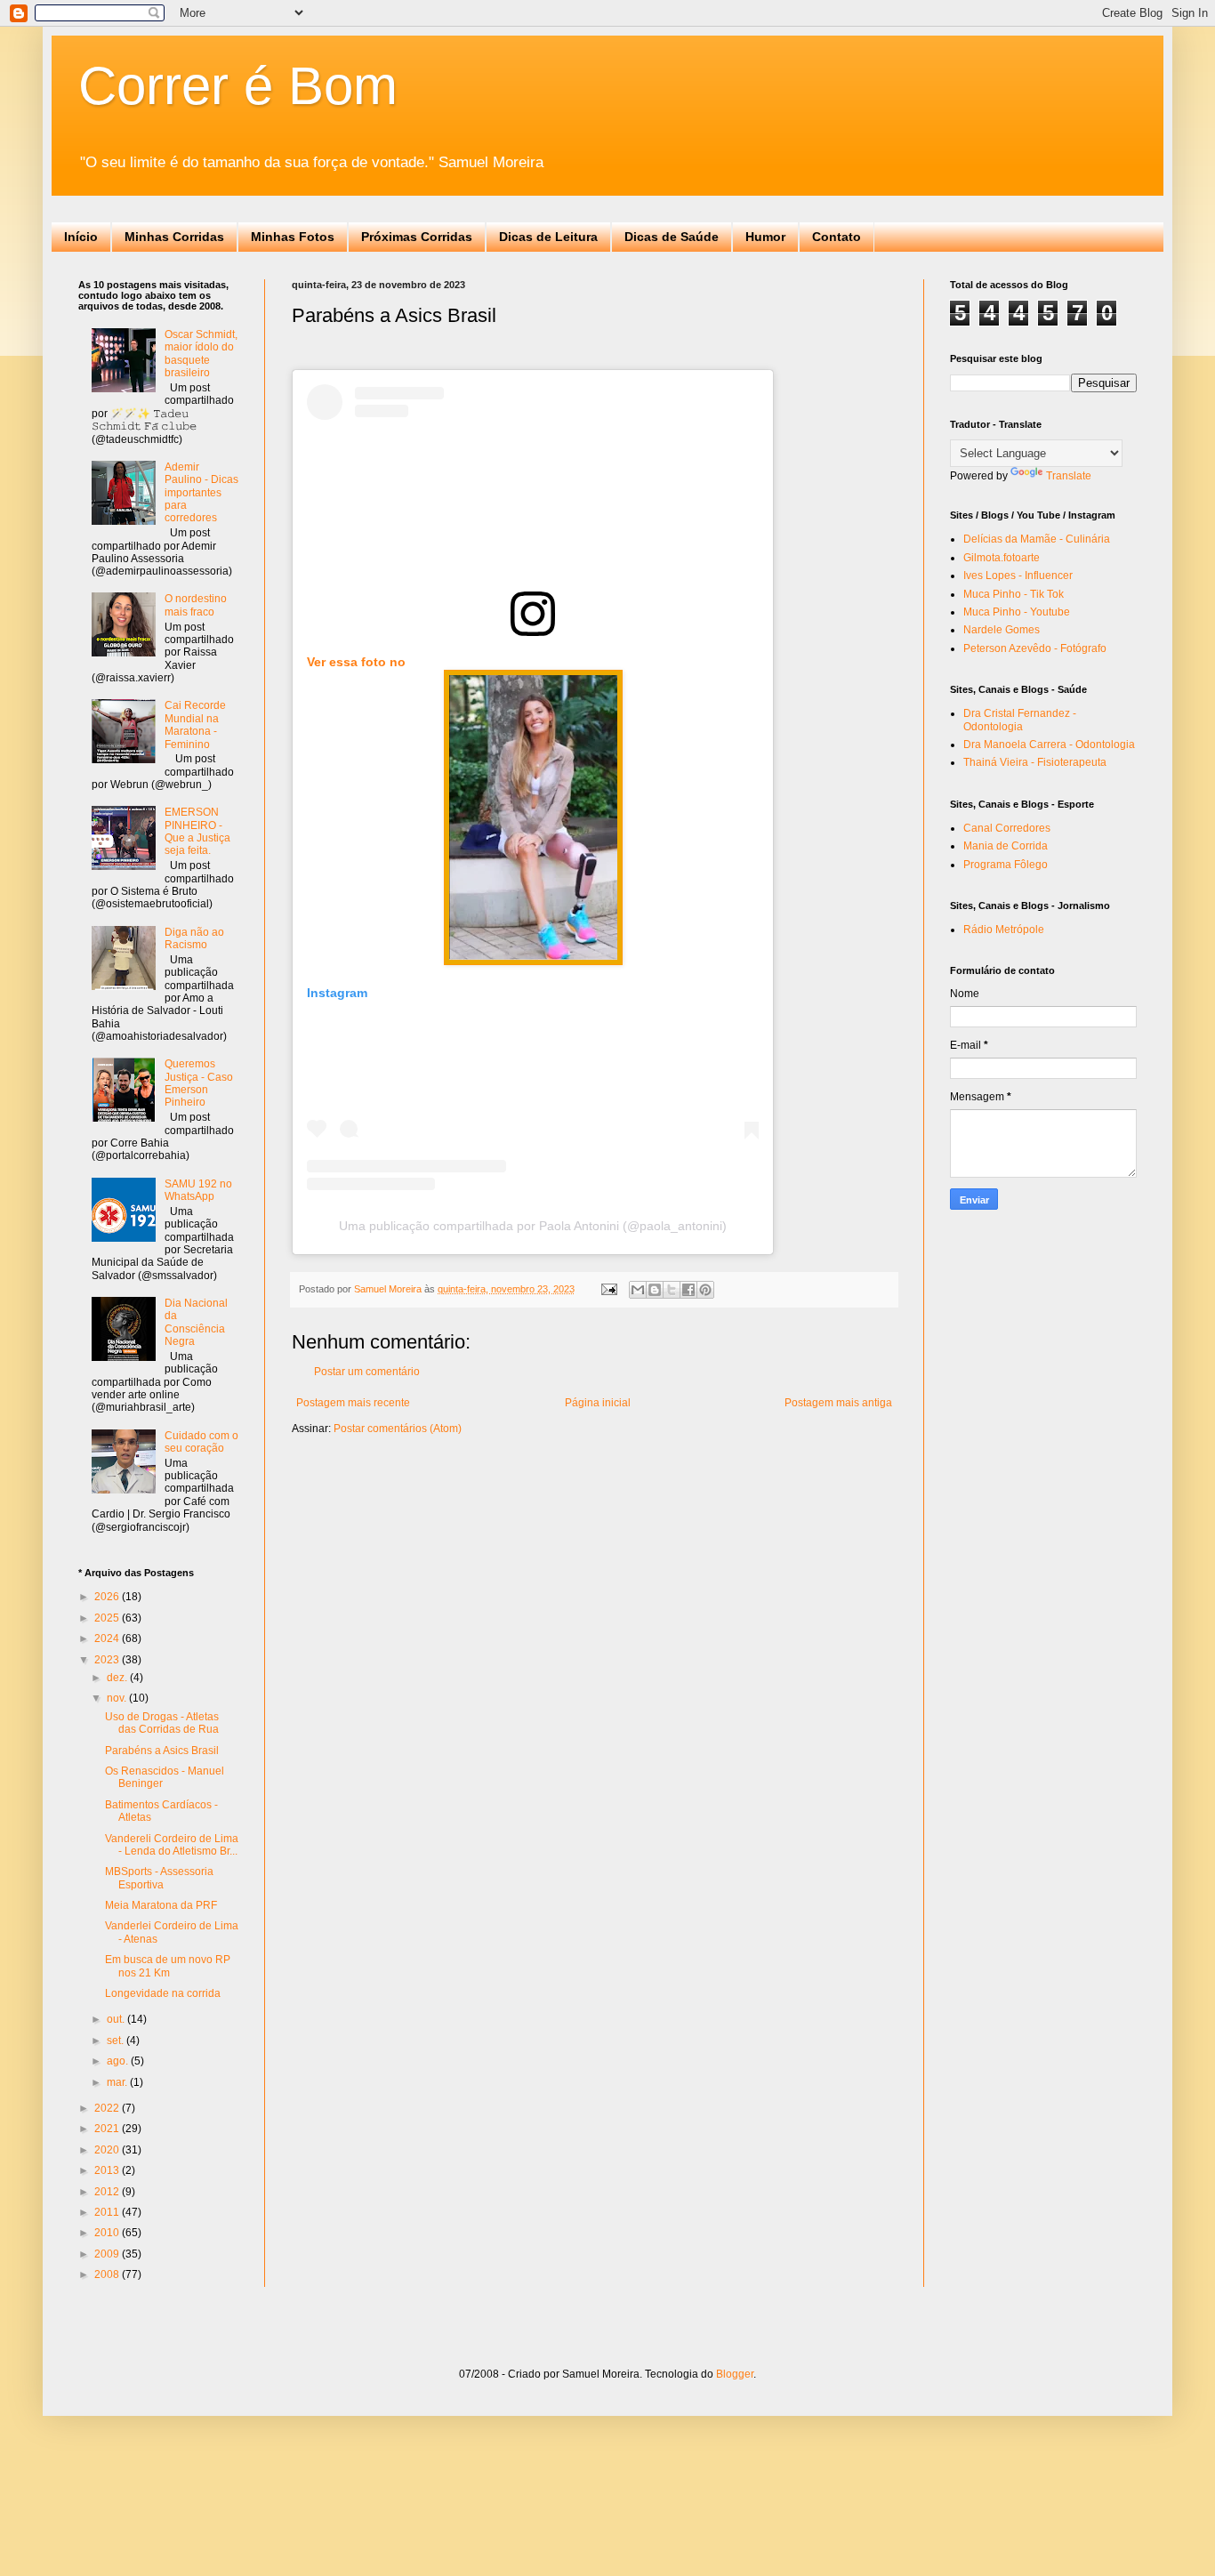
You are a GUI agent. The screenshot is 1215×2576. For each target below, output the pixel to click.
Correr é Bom (238, 86)
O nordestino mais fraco (196, 605)
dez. (118, 1678)
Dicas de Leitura (548, 237)
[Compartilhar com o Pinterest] (705, 1290)
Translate (1069, 476)
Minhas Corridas (174, 237)
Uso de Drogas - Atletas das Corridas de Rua (162, 1723)
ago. (119, 2061)
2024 (108, 1638)
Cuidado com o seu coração (201, 1442)
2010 (108, 2233)
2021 (108, 2129)
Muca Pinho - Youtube (1017, 612)
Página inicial (598, 1403)
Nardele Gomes (1002, 630)
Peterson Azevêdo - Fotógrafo (1035, 648)
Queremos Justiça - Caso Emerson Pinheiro (199, 1083)
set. (117, 2041)
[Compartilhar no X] (672, 1290)
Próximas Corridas (417, 237)
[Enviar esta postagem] (608, 1289)
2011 (108, 2212)
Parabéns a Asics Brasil (162, 1751)
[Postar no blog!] (655, 1290)
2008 (108, 2274)
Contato (837, 237)
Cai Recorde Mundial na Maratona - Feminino (195, 724)
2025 (108, 1618)
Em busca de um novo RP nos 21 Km (168, 1966)
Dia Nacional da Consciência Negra (196, 1322)
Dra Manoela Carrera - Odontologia (1049, 745)
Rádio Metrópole (1004, 930)
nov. (118, 1698)
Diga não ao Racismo (194, 938)
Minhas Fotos (293, 237)
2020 (108, 2150)
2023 (108, 1660)
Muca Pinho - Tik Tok (1014, 594)
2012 (108, 2192)
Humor (765, 237)
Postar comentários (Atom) (398, 1429)
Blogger (735, 2374)
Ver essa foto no (356, 662)
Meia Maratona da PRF (161, 1905)
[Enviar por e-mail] (638, 1290)
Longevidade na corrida (163, 1993)
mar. (118, 2082)
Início (81, 237)
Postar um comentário (367, 1372)
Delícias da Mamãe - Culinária (1037, 539)
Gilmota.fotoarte (1002, 558)
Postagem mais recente (353, 1403)
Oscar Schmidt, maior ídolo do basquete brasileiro (201, 354)
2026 (108, 1597)
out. (117, 2019)
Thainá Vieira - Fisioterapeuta (1035, 762)
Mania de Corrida (1006, 846)
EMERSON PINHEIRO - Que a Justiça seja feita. (197, 831)
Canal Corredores (1007, 828)
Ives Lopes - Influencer (1018, 576)
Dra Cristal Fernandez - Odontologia (1020, 720)
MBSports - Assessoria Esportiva (159, 1878)
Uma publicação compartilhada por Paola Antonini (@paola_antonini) (533, 1226)
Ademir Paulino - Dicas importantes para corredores (201, 493)
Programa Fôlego (1006, 865)
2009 (108, 2254)
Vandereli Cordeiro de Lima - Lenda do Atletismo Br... (172, 1845)
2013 (108, 2170)
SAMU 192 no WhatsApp (198, 1190)
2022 (108, 2108)
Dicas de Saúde (672, 237)
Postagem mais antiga (838, 1403)
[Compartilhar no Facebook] (688, 1290)
